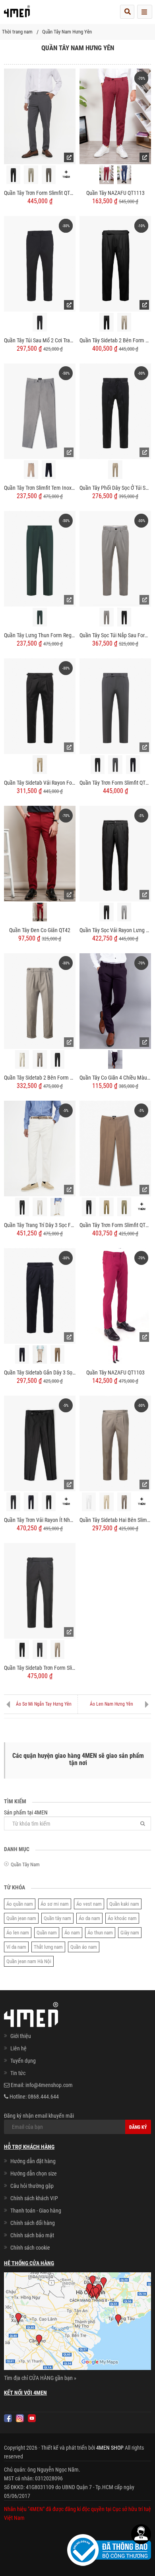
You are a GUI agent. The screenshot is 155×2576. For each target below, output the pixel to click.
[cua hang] (77, 2323)
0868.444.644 (43, 2097)
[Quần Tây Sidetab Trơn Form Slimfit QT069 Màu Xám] (40, 1649)
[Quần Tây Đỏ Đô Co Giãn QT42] (40, 912)
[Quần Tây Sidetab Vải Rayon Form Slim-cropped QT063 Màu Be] (40, 765)
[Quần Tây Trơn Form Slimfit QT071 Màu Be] (31, 175)
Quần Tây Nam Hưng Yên (67, 32)
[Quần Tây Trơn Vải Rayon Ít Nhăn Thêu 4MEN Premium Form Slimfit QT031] (40, 1443)
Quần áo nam (84, 1947)
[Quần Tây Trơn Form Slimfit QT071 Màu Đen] (13, 175)
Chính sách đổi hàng (33, 2223)
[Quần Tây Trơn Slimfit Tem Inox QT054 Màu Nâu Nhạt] (31, 470)
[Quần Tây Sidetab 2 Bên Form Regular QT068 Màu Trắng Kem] (22, 1059)
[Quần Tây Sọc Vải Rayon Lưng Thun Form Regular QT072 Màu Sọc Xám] (124, 912)
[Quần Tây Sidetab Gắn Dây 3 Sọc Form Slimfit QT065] (40, 1296)
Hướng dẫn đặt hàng (33, 2161)
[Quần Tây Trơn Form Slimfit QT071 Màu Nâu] (49, 175)
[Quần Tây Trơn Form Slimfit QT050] (115, 1148)
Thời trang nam (17, 32)
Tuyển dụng (23, 2061)
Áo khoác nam (122, 1918)
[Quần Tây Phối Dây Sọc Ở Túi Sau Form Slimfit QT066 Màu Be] (115, 470)
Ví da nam (16, 1947)
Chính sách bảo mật (32, 2235)
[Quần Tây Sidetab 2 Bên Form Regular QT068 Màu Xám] (40, 1059)
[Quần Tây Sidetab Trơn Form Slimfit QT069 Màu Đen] (22, 1649)
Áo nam (72, 1933)
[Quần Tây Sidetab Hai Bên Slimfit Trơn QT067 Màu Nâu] (124, 1502)
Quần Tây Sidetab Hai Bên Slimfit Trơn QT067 (115, 1520)
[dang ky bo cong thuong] (109, 2549)
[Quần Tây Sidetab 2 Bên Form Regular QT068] (40, 1001)
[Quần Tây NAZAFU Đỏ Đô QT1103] (115, 1354)
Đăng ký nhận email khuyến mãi (39, 2116)
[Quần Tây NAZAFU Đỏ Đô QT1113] (106, 175)
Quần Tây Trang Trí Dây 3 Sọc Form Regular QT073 (40, 1225)
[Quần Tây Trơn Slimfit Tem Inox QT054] (40, 411)
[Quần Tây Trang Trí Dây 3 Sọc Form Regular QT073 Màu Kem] (40, 1207)
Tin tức (18, 2073)
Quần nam (47, 1933)
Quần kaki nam (124, 1904)
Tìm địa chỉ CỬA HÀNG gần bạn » (40, 2378)
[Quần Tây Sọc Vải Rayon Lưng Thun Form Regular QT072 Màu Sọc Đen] (106, 912)
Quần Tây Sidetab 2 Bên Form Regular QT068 (40, 1078)
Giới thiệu (21, 2036)
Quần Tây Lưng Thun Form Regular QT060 (40, 635)
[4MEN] (17, 14)
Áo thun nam (100, 1933)
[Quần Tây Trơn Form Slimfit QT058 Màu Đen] (98, 765)
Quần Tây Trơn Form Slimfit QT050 (115, 1225)
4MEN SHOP (110, 2448)
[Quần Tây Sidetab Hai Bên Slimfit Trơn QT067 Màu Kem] (106, 1502)
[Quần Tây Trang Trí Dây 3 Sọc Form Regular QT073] (40, 1148)
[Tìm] (143, 1823)
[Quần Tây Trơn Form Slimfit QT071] (40, 116)
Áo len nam (18, 1933)
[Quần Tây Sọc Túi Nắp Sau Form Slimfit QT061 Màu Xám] (106, 617)
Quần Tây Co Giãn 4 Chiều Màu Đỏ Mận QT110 (115, 1078)
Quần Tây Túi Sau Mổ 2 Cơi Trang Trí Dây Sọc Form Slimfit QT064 (40, 340)
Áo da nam (89, 1918)
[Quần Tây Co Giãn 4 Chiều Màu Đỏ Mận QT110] (115, 1001)
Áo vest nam (89, 1904)
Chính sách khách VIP (34, 2198)
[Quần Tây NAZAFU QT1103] (115, 1296)
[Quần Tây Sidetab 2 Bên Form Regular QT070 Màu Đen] (106, 322)
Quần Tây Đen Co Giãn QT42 (40, 930)
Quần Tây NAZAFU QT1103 (115, 1372)
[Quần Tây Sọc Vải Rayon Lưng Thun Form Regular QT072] (115, 853)
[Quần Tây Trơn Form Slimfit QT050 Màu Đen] (89, 1207)
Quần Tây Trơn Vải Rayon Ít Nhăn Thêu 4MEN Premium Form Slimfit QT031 (40, 1520)
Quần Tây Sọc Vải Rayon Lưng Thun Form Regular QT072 (115, 930)
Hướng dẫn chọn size (34, 2173)
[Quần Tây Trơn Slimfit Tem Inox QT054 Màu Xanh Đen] (49, 470)
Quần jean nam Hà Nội (29, 1961)
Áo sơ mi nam (55, 1904)
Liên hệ (18, 2048)
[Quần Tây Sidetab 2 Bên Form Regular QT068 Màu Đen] (57, 1059)
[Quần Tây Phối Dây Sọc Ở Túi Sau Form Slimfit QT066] (115, 411)
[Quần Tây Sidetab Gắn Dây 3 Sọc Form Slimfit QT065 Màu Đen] (22, 1354)
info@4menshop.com (49, 2085)
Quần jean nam (21, 1918)
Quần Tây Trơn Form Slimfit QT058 (115, 783)
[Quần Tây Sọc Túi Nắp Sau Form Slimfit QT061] (115, 558)
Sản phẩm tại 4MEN (26, 1812)
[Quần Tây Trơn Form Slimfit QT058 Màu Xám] (115, 765)
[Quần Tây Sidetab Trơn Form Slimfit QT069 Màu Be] (57, 1649)
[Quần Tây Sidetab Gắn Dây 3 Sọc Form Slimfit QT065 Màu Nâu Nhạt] (57, 1354)
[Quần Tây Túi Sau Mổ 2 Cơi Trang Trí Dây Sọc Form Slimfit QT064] (40, 263)
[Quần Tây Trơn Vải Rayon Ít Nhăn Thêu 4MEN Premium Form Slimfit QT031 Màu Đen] (49, 1502)
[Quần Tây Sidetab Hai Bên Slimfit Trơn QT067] (115, 1443)
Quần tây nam (57, 1918)
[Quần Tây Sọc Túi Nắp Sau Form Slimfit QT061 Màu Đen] (124, 617)
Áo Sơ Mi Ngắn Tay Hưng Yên (44, 1704)
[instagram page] (20, 2418)
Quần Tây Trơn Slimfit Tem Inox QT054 (40, 488)
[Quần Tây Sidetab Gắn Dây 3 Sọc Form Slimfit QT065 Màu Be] (40, 1355)
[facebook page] (8, 2418)
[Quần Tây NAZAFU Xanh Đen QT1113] (124, 175)
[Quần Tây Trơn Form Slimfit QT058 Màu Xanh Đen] (133, 765)
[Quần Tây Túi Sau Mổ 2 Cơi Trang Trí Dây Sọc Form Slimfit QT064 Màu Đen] (40, 322)
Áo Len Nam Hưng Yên (111, 1704)
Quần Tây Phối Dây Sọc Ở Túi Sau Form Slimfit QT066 (115, 488)
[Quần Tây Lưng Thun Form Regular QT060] (40, 558)
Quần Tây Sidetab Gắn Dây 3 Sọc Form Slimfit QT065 (40, 1372)
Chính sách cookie (30, 2248)
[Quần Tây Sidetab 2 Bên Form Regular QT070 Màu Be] (124, 322)
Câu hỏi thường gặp (32, 2186)
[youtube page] (32, 2418)
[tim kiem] (127, 12)
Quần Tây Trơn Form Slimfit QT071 (40, 193)
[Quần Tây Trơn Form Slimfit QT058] (115, 706)
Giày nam (130, 1933)
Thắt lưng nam (48, 1947)
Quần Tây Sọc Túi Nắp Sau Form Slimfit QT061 (115, 635)
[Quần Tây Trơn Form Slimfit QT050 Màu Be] (106, 1207)
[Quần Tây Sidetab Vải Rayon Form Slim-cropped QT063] (40, 706)
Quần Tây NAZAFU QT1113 (115, 193)
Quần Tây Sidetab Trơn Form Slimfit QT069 (40, 1668)
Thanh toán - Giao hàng (36, 2211)
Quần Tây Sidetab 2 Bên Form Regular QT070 (115, 340)
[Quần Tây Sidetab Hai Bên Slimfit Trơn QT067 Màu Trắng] (89, 1502)
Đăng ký (138, 2127)
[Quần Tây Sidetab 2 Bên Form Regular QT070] (115, 263)
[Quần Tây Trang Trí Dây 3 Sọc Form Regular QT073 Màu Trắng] (57, 1207)
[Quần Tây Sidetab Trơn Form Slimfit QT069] (40, 1590)
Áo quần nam (20, 1904)
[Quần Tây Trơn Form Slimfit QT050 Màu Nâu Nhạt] (124, 1207)
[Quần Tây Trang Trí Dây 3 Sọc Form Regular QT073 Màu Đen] (22, 1207)
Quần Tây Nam (25, 1864)
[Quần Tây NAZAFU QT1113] (115, 116)
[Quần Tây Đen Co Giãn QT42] (40, 853)
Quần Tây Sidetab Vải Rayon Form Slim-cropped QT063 (40, 783)
